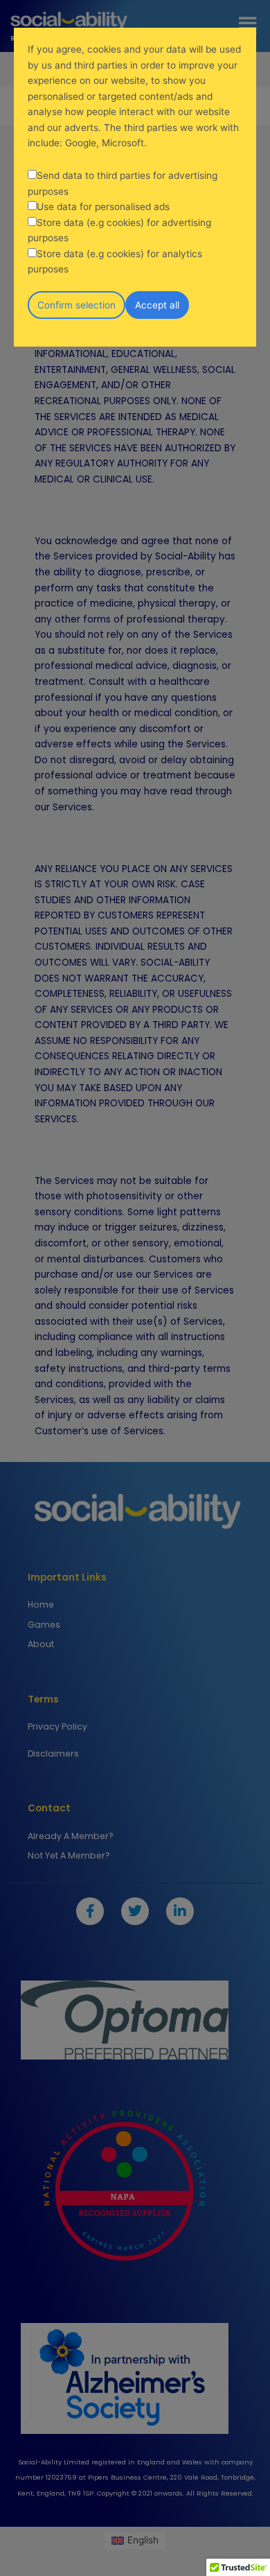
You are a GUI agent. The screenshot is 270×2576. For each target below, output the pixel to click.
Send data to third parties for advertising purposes (123, 183)
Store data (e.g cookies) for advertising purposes (119, 230)
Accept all (157, 305)
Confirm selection (76, 305)
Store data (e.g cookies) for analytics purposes (115, 262)
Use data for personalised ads (103, 207)
